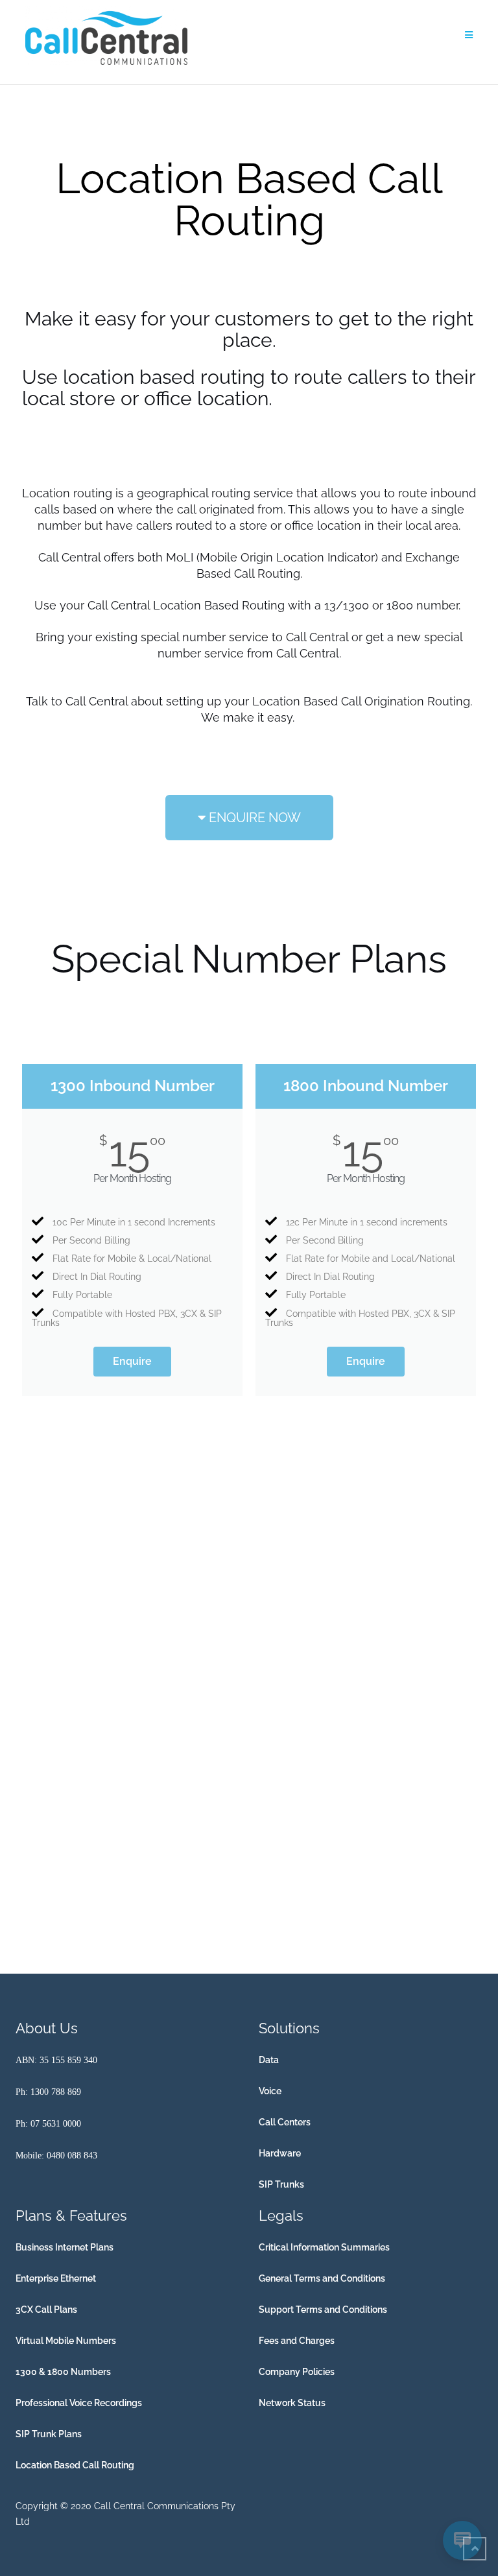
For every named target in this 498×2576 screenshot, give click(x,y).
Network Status (292, 2403)
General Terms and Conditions (322, 2278)
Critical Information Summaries (324, 2247)
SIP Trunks (281, 2184)
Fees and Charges (297, 2341)
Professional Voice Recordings (79, 2403)
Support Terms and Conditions (323, 2310)
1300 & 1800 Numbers (63, 2372)
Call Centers (285, 2122)
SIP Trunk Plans (49, 2434)
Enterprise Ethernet (56, 2278)
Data (269, 2060)
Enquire (132, 1361)
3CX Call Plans (46, 2310)
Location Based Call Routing (75, 2465)
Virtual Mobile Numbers (66, 2341)
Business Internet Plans (65, 2247)
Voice (270, 2091)
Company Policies (297, 2372)
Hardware (280, 2153)
